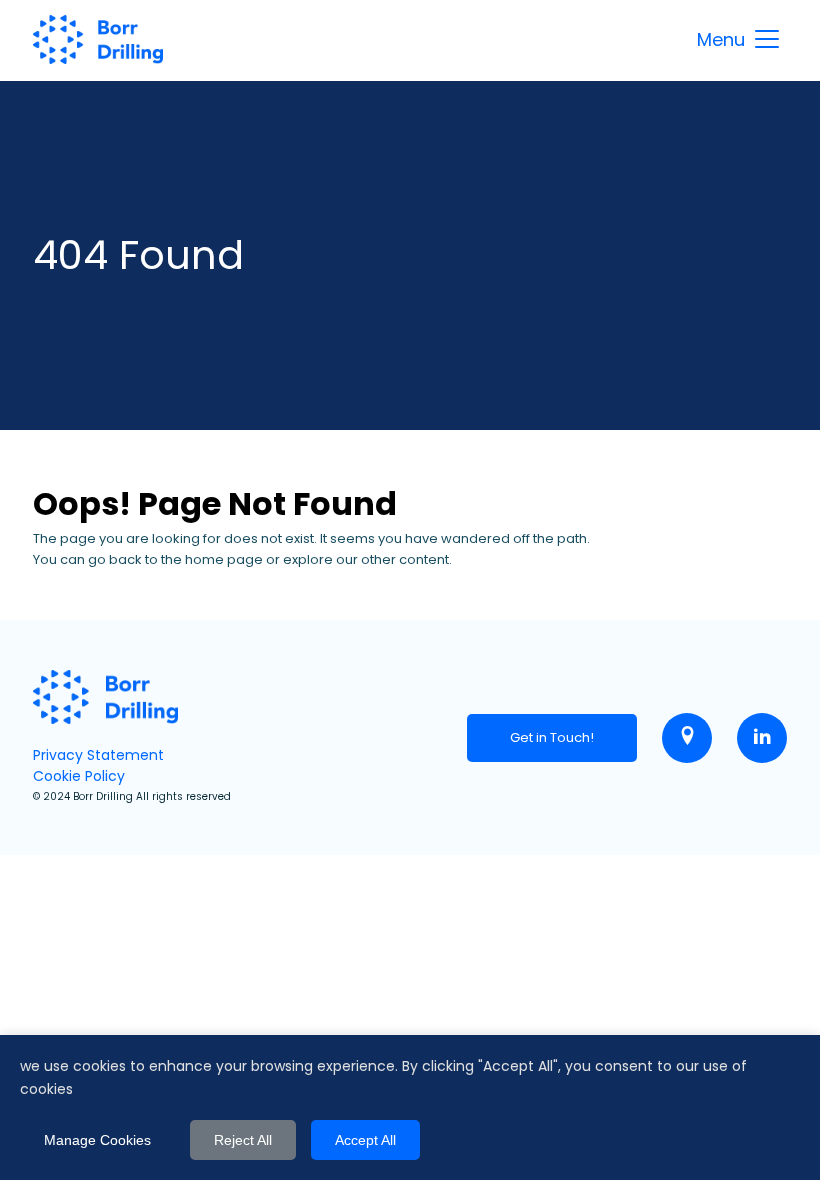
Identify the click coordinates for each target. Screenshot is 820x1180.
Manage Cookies (97, 1140)
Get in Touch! (552, 737)
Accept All (365, 1140)
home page (224, 559)
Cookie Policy (79, 776)
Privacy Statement (98, 755)
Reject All (243, 1140)
